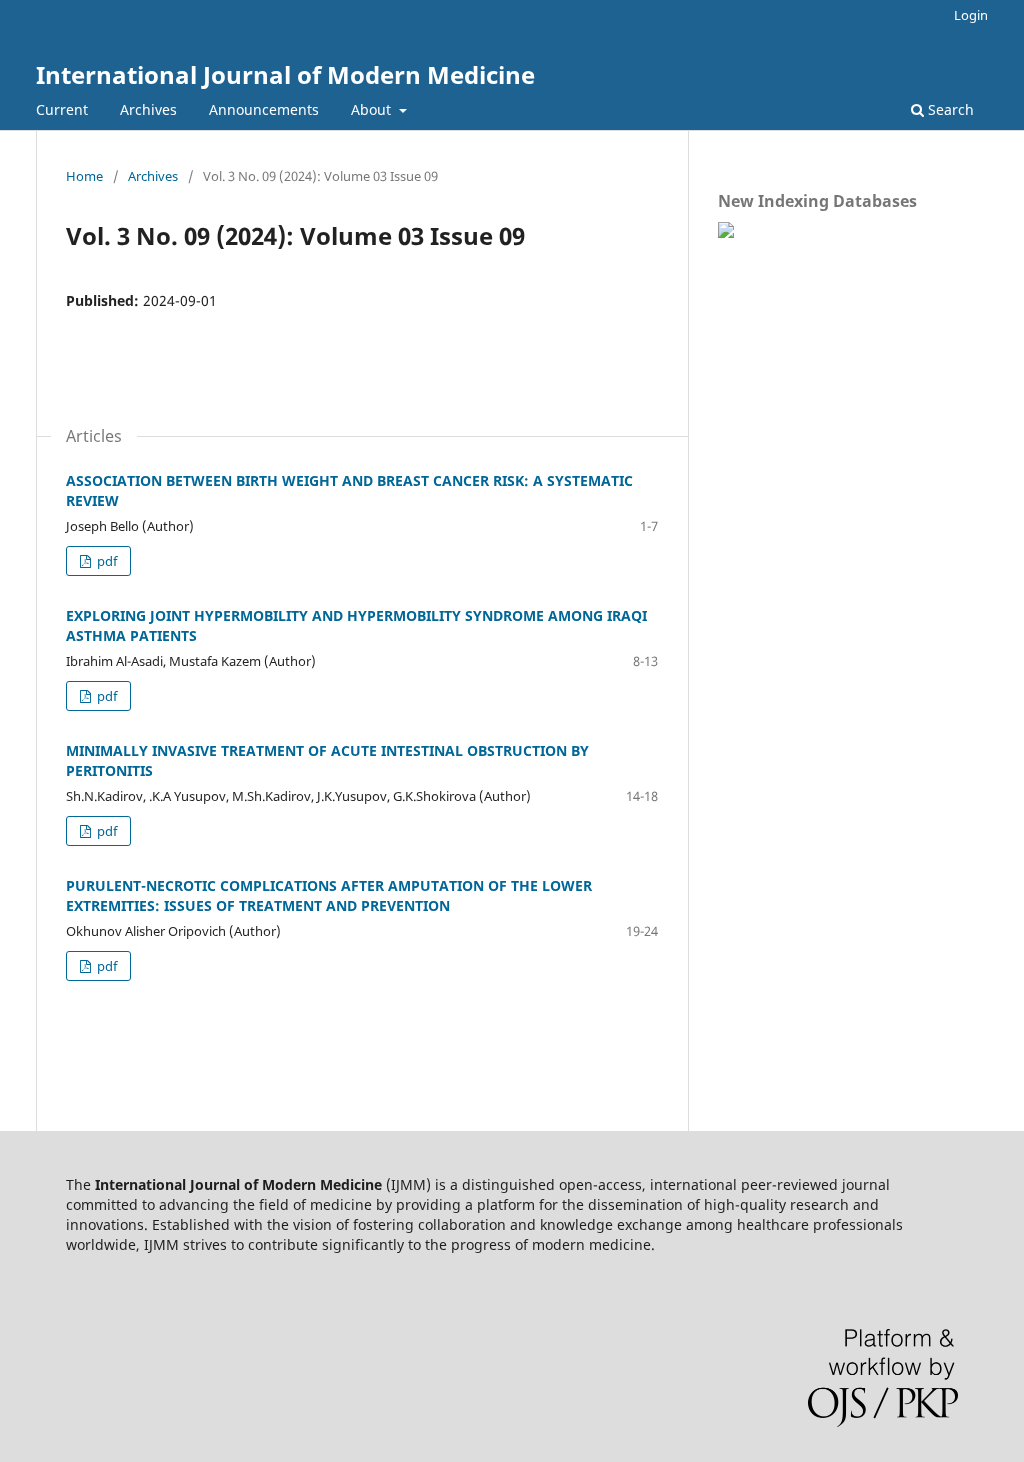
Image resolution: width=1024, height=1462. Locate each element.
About (373, 109)
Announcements (264, 109)
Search (949, 109)
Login (971, 15)
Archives (148, 109)
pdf (105, 561)
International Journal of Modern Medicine (285, 74)
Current (62, 109)
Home (84, 176)
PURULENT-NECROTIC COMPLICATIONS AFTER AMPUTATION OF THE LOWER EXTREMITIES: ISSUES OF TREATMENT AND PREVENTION (329, 895)
